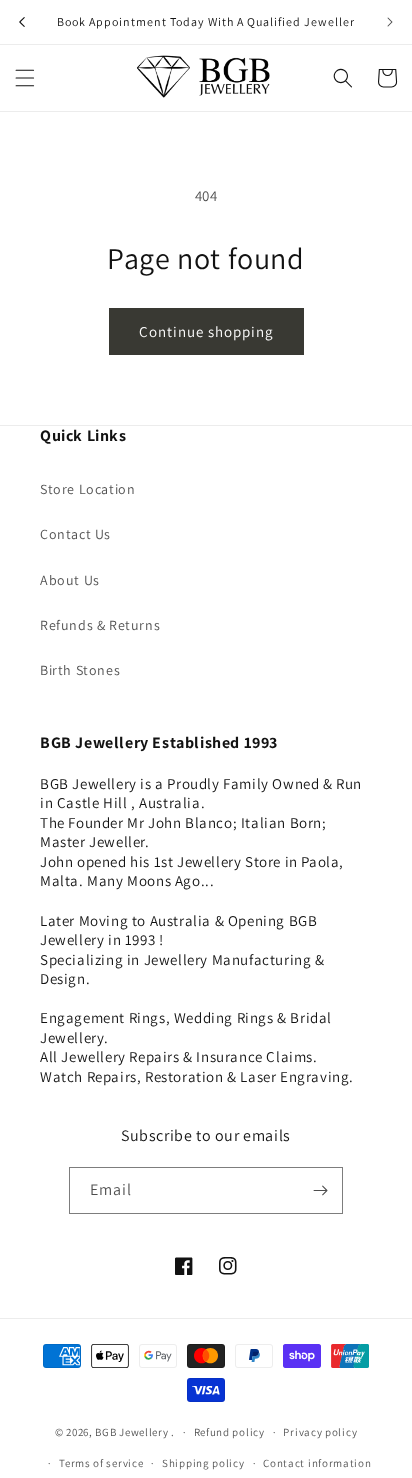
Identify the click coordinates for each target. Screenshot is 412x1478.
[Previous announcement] (22, 22)
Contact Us (75, 534)
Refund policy (229, 1432)
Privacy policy (320, 1432)
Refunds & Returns (100, 625)
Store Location (87, 489)
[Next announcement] (390, 22)
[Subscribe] (320, 1190)
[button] (25, 78)
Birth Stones (80, 670)
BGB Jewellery (131, 1432)
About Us (70, 580)
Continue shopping (206, 331)
